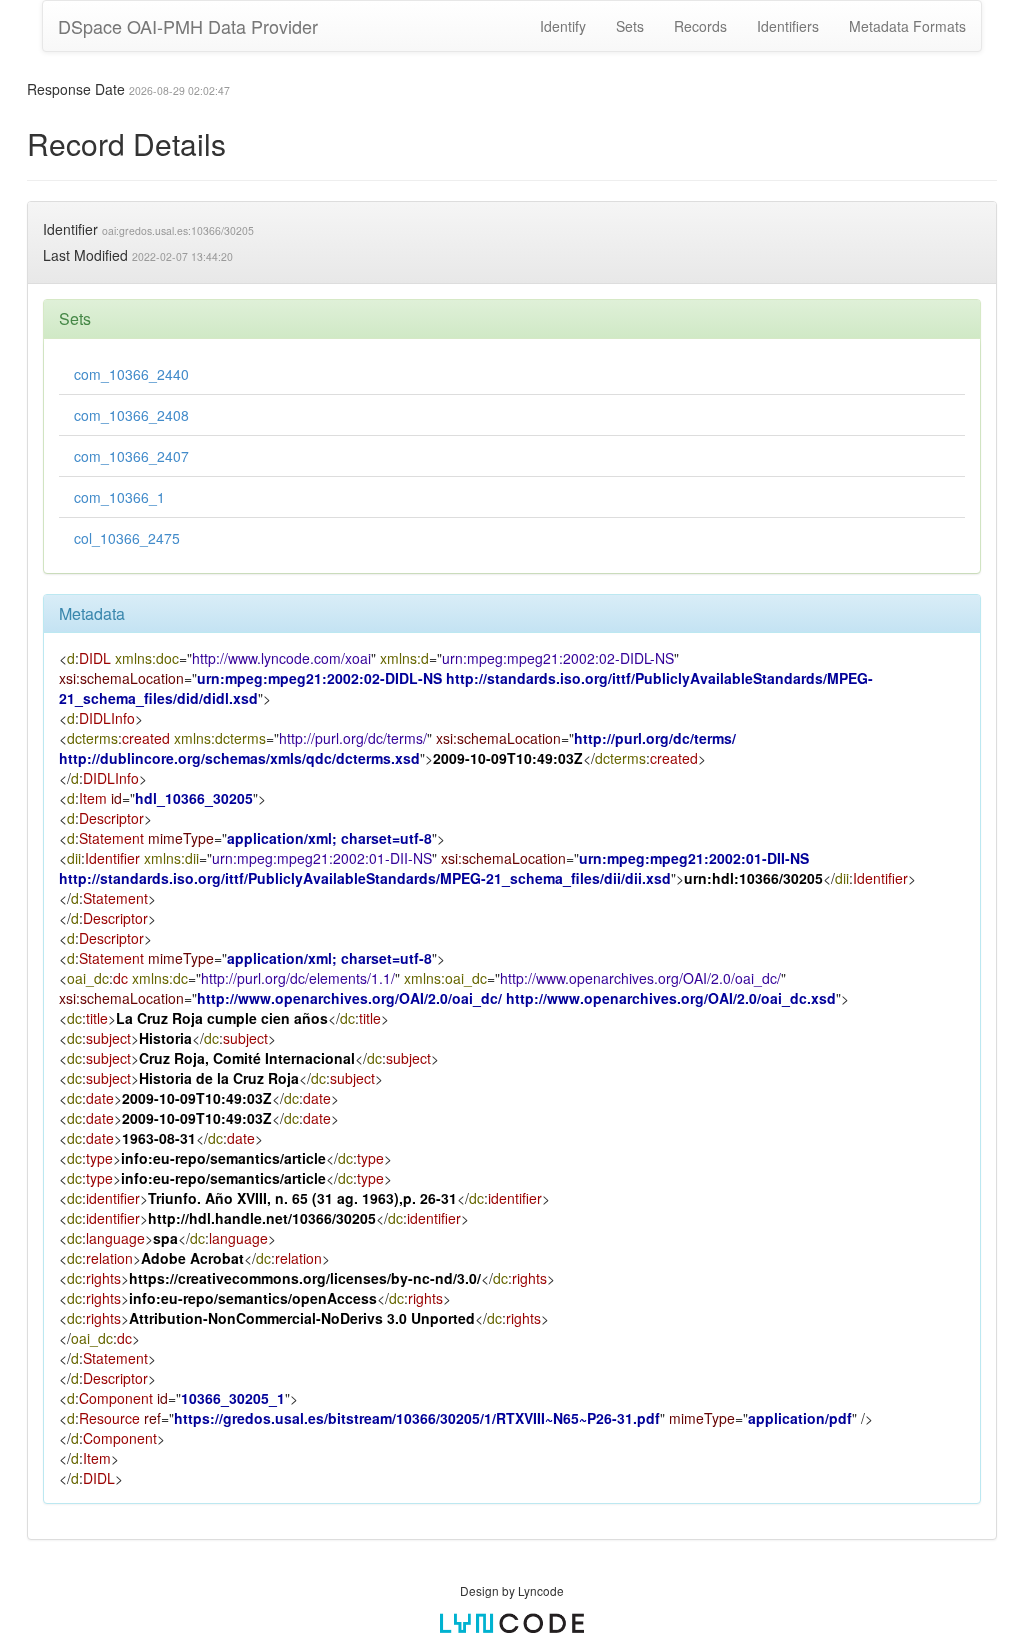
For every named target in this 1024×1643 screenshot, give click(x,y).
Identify (563, 26)
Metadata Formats (907, 26)
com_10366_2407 (131, 456)
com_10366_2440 (131, 374)
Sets (630, 26)
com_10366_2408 (131, 415)
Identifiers (788, 26)
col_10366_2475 (127, 538)
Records (700, 26)
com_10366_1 (119, 497)
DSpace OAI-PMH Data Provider (188, 26)
